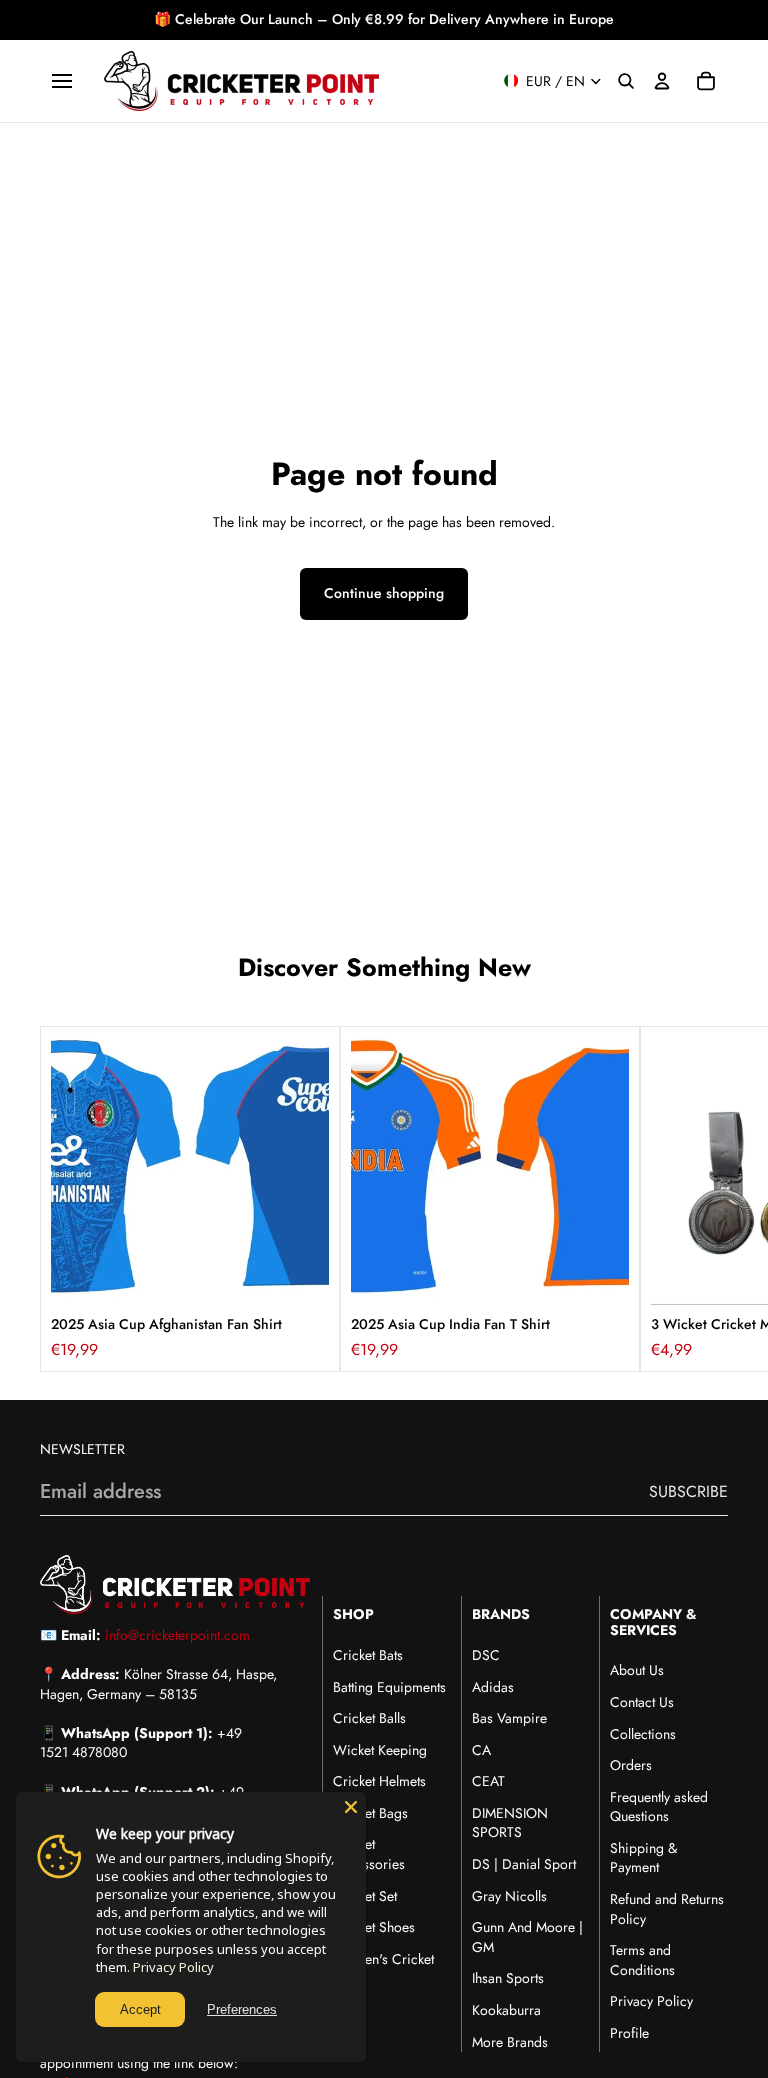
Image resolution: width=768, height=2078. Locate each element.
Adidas (493, 1687)
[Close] (351, 1807)
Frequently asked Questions (659, 1807)
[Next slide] (706, 1199)
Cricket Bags (370, 1813)
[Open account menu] (662, 81)
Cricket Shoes (374, 1927)
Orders (631, 1765)
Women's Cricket (383, 1959)
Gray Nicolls (509, 1896)
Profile (629, 2033)
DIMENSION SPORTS (510, 1823)
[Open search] (626, 81)
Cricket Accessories (369, 1854)
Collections (643, 1734)
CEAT (488, 1781)
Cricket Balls (369, 1718)
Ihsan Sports (508, 1978)
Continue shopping (384, 593)
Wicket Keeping (380, 1750)
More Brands (510, 2042)
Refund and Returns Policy (667, 1909)
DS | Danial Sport (524, 1864)
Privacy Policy (651, 2001)
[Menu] (62, 81)
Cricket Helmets (379, 1781)
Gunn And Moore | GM (527, 1937)
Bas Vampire (509, 1718)
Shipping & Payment (643, 1858)
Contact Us (642, 1702)
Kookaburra (506, 2010)
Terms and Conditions (642, 1960)
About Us (637, 1670)
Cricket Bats (368, 1655)
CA (481, 1750)
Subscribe (688, 1491)
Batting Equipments (389, 1687)
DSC (486, 1655)
